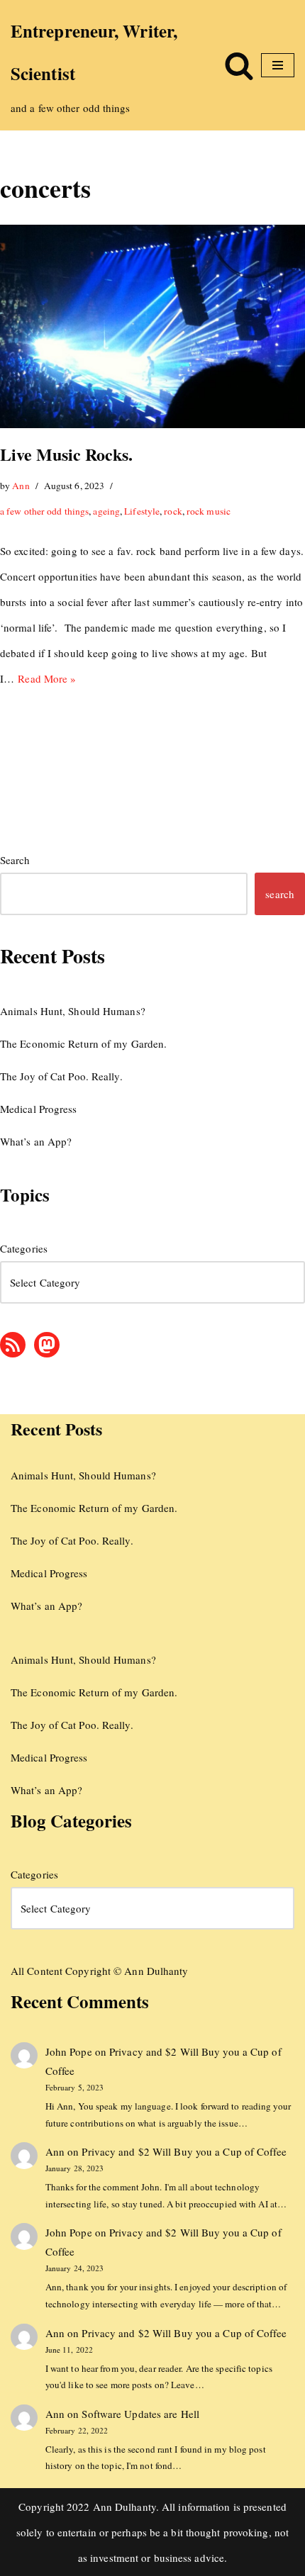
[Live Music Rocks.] (152, 326)
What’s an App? (36, 1141)
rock (173, 511)
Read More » (47, 678)
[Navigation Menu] (278, 65)
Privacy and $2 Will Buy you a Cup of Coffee (184, 2151)
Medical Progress (39, 1109)
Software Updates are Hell (140, 2414)
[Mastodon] (47, 1345)
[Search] (239, 65)
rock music (209, 511)
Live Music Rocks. (66, 454)
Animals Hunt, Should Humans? (73, 1011)
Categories (24, 1248)
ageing (106, 511)
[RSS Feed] (13, 1345)
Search (15, 860)
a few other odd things (44, 511)
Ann (21, 486)
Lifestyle (142, 511)
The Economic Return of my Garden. (83, 1043)
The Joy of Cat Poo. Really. (61, 1076)
